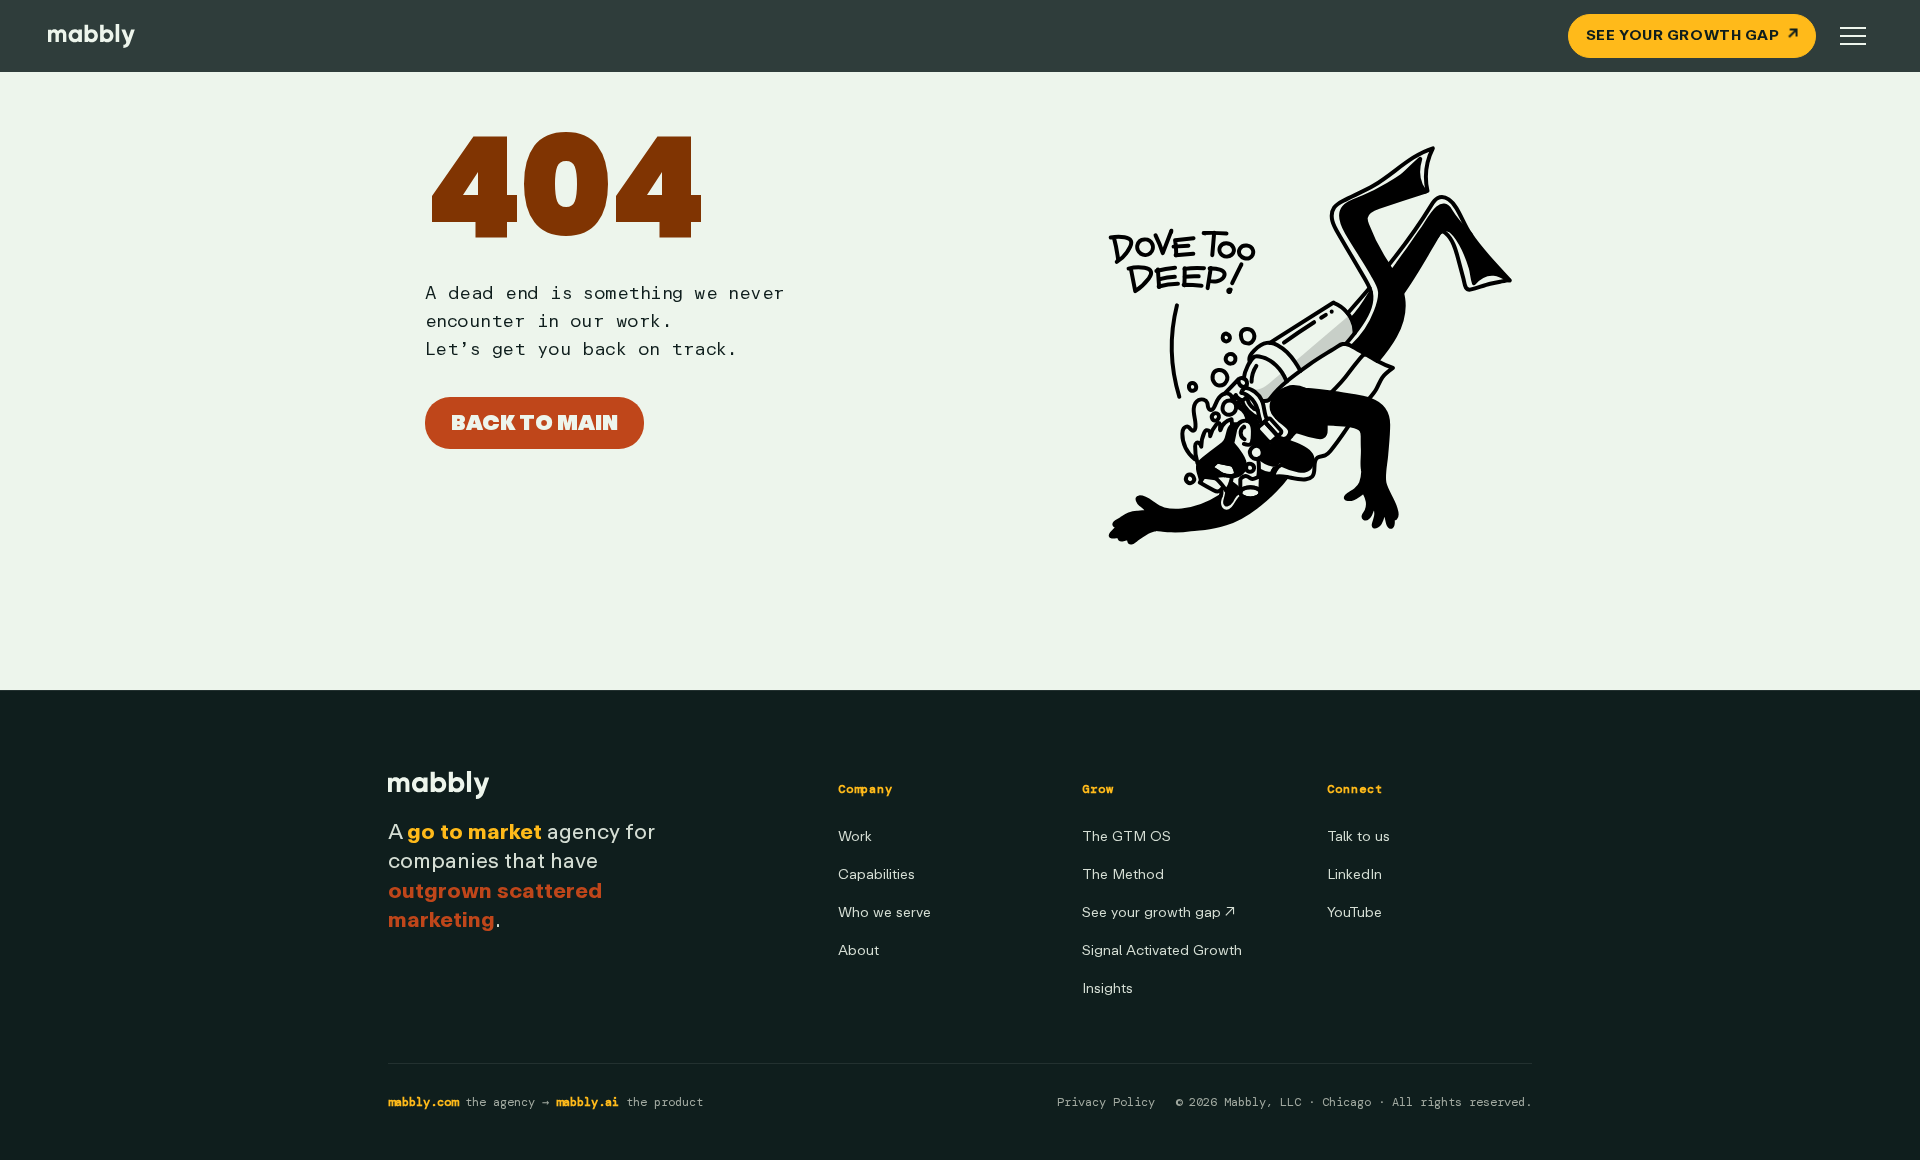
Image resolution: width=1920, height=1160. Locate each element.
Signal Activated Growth (1162, 950)
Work (855, 836)
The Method (1123, 874)
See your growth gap (1158, 912)
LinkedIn (1354, 874)
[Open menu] (1853, 36)
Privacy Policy (1106, 1102)
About (858, 950)
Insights (1107, 988)
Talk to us (1358, 836)
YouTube (1354, 912)
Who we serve (884, 912)
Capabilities (876, 874)
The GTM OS (1126, 836)
